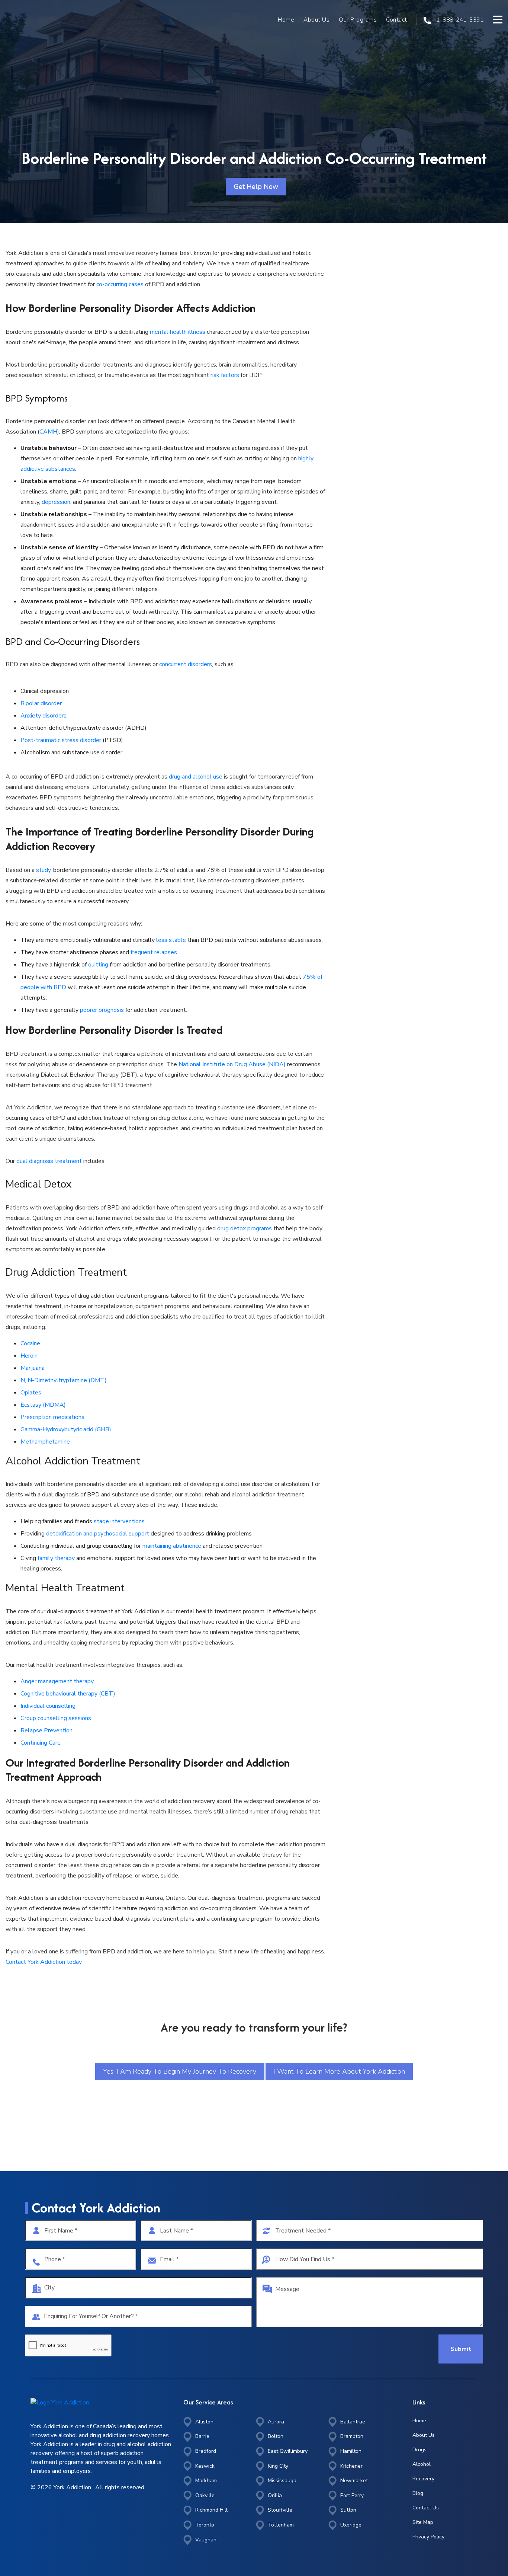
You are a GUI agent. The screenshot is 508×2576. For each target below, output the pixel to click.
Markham (206, 2481)
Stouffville (280, 2510)
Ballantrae (353, 2422)
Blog (418, 2493)
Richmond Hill (211, 2510)
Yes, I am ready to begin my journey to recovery (180, 2071)
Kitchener (351, 2466)
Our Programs (358, 20)
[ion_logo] (38, 20)
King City (278, 2466)
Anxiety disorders (44, 716)
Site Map (423, 2522)
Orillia (275, 2495)
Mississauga (282, 2481)
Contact (397, 20)
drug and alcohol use (196, 777)
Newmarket (354, 2481)
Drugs (419, 2450)
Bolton (276, 2436)
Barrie (202, 2436)
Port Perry (352, 2495)
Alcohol (422, 2464)
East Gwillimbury (288, 2451)
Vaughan (206, 2540)
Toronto (205, 2525)
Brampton (352, 2436)
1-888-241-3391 (459, 20)
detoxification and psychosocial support (98, 1534)
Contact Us (426, 2508)
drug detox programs (245, 1228)
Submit (461, 2349)
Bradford (206, 2451)
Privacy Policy (428, 2537)
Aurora (276, 2422)
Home (286, 20)
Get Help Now (256, 186)
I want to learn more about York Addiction (339, 2071)
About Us (316, 20)
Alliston (204, 2422)
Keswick (205, 2466)
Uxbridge (351, 2525)
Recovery (423, 2479)
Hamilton (351, 2451)
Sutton (348, 2510)
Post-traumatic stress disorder (61, 740)
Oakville (205, 2495)
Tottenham (281, 2525)
